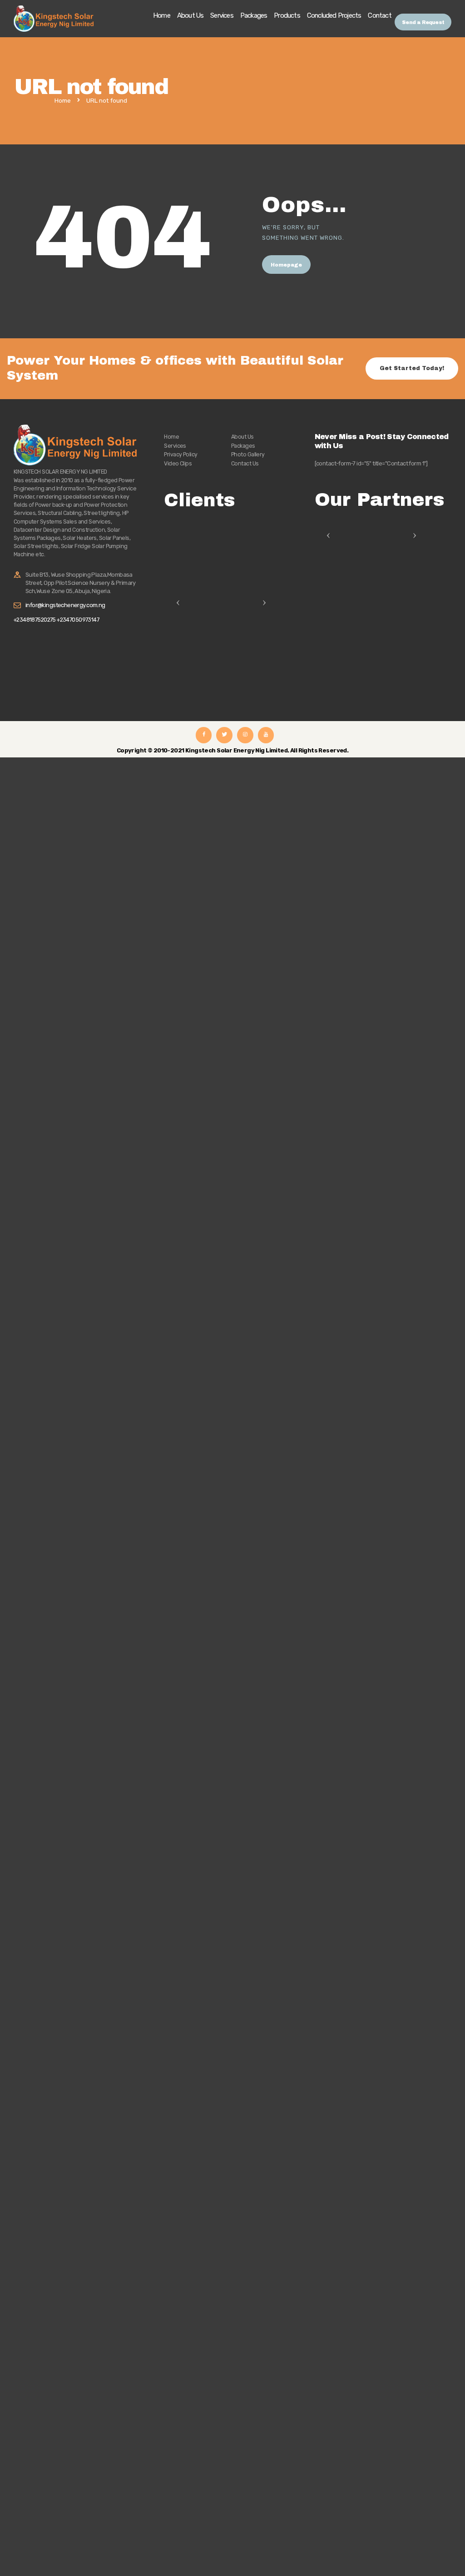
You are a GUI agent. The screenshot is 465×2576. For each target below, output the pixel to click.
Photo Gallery (248, 454)
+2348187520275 (35, 620)
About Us (242, 437)
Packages (243, 446)
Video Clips (178, 463)
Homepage (286, 265)
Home (63, 101)
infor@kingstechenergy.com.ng (65, 605)
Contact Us (245, 463)
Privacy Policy (181, 454)
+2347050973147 (78, 620)
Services (175, 446)
